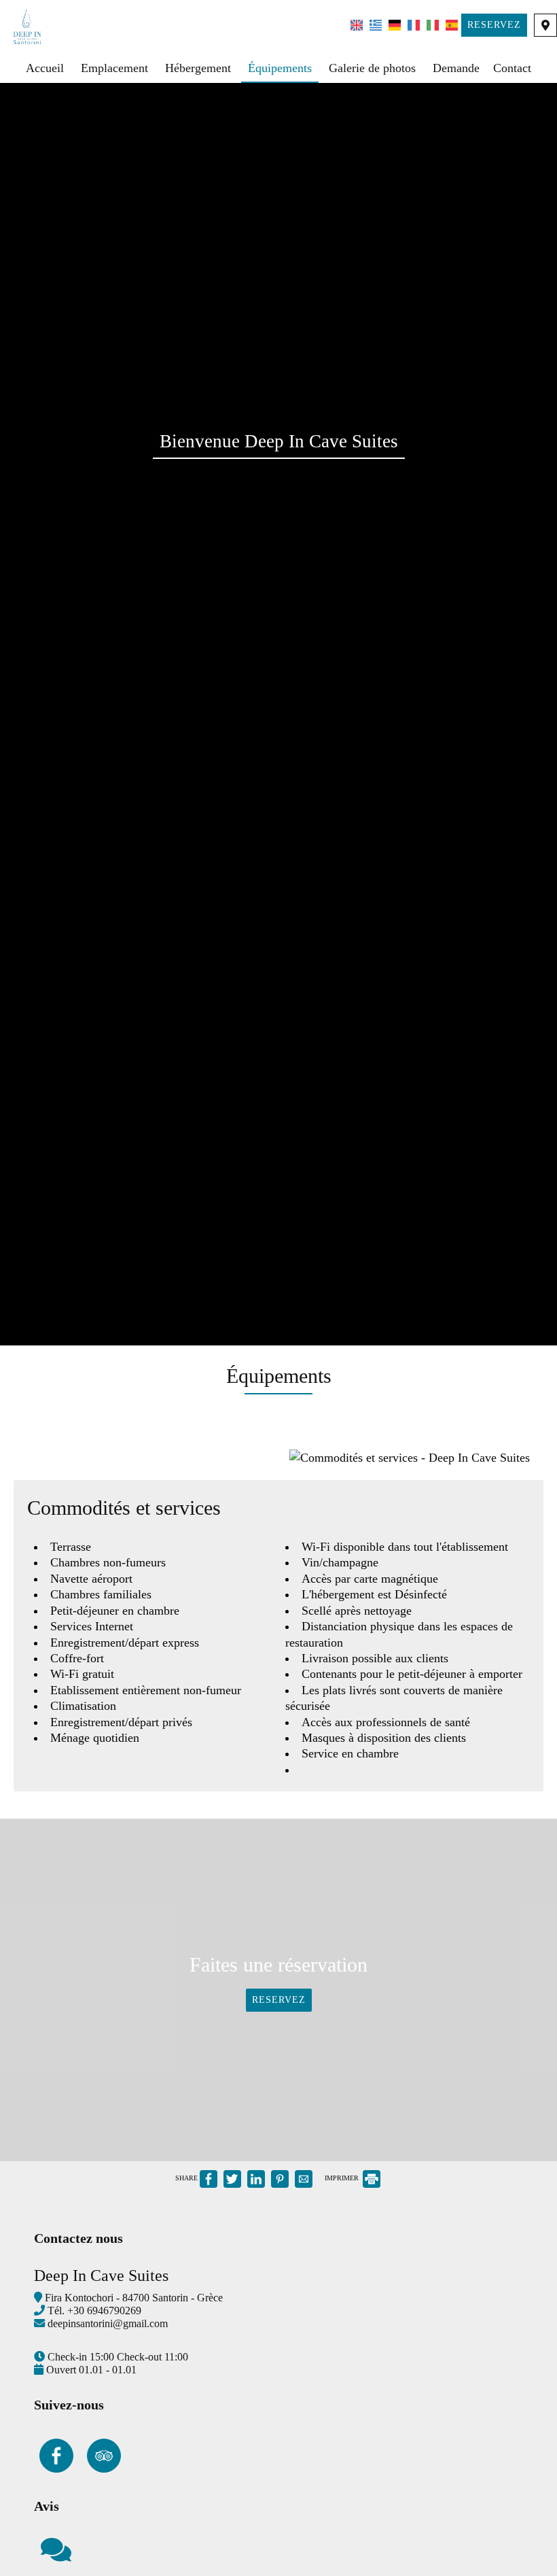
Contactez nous (78, 2238)
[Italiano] (433, 24)
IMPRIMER (343, 2178)
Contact (512, 68)
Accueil (45, 68)
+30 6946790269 (104, 2311)
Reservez (494, 25)
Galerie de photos (372, 68)
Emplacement (114, 68)
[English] (357, 24)
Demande (456, 68)
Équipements (280, 68)
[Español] (452, 24)
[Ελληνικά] (376, 24)
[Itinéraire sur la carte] (545, 25)
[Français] (414, 24)
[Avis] (56, 2556)
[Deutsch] (395, 24)
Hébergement (198, 68)
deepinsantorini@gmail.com (108, 2324)
